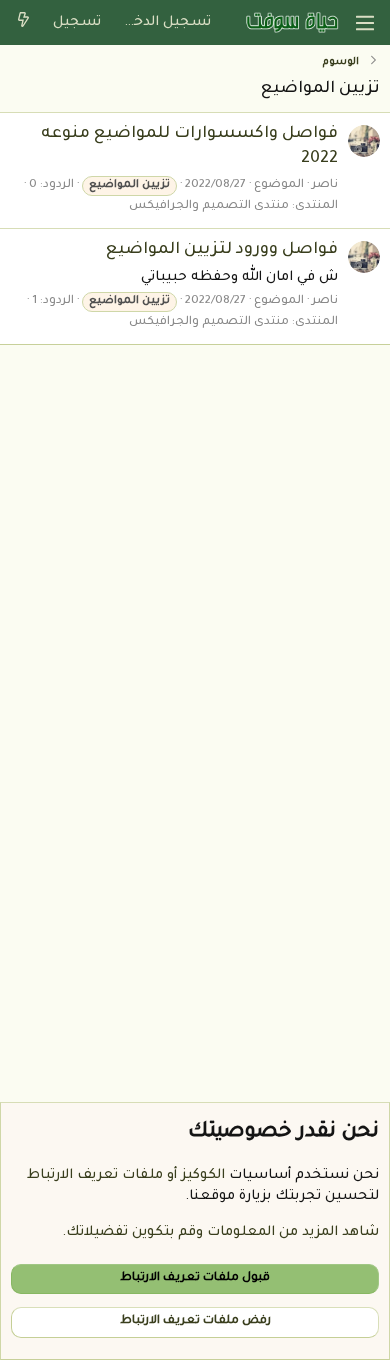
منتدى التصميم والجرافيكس (209, 206)
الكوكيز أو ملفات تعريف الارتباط (126, 1175)
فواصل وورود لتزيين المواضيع (222, 250)
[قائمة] (365, 23)
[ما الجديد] (23, 22)
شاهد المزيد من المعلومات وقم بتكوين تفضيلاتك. (220, 1232)
